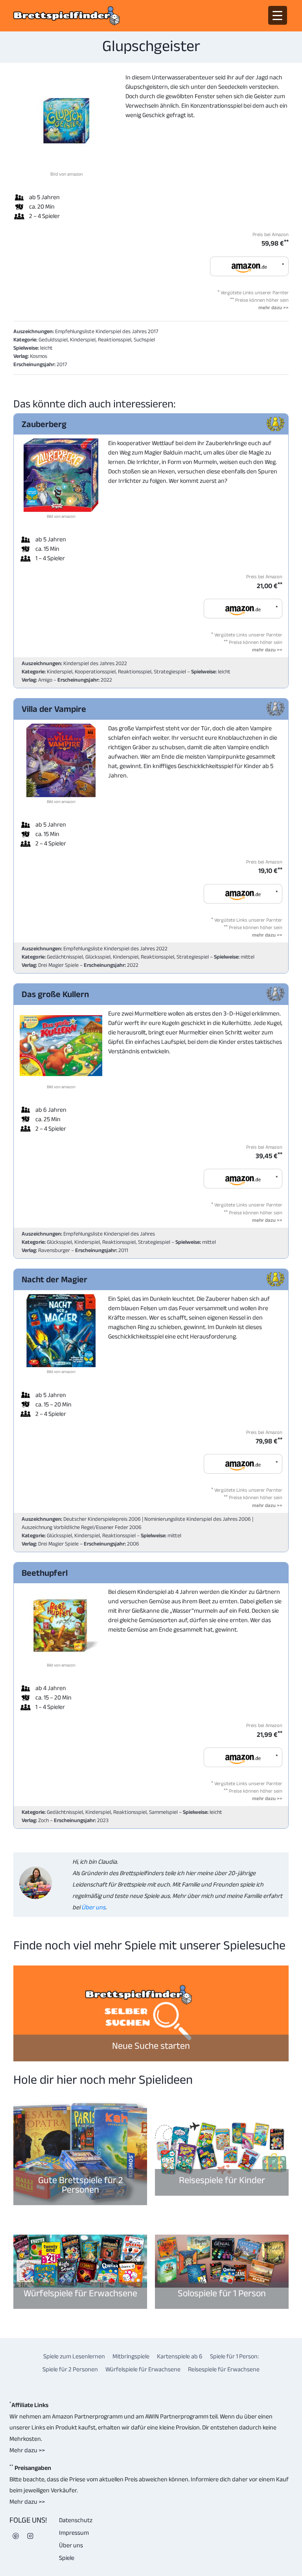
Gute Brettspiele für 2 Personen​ (80, 2185)
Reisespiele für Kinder (222, 2180)
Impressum (74, 2533)
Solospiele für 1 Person (222, 2293)
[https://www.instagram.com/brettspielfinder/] (30, 2536)
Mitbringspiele (131, 2356)
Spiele (67, 2558)
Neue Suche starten (151, 2045)
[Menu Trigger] (278, 15)
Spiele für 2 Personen (70, 2369)
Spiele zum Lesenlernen (74, 2356)
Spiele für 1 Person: (234, 2356)
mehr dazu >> (273, 307)
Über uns (93, 1907)
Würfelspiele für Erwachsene (80, 2293)
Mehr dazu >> (27, 2450)
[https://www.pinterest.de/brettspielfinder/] (16, 2536)
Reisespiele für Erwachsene (224, 2369)
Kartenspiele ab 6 (180, 2356)
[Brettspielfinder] (66, 16)
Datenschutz (76, 2520)
